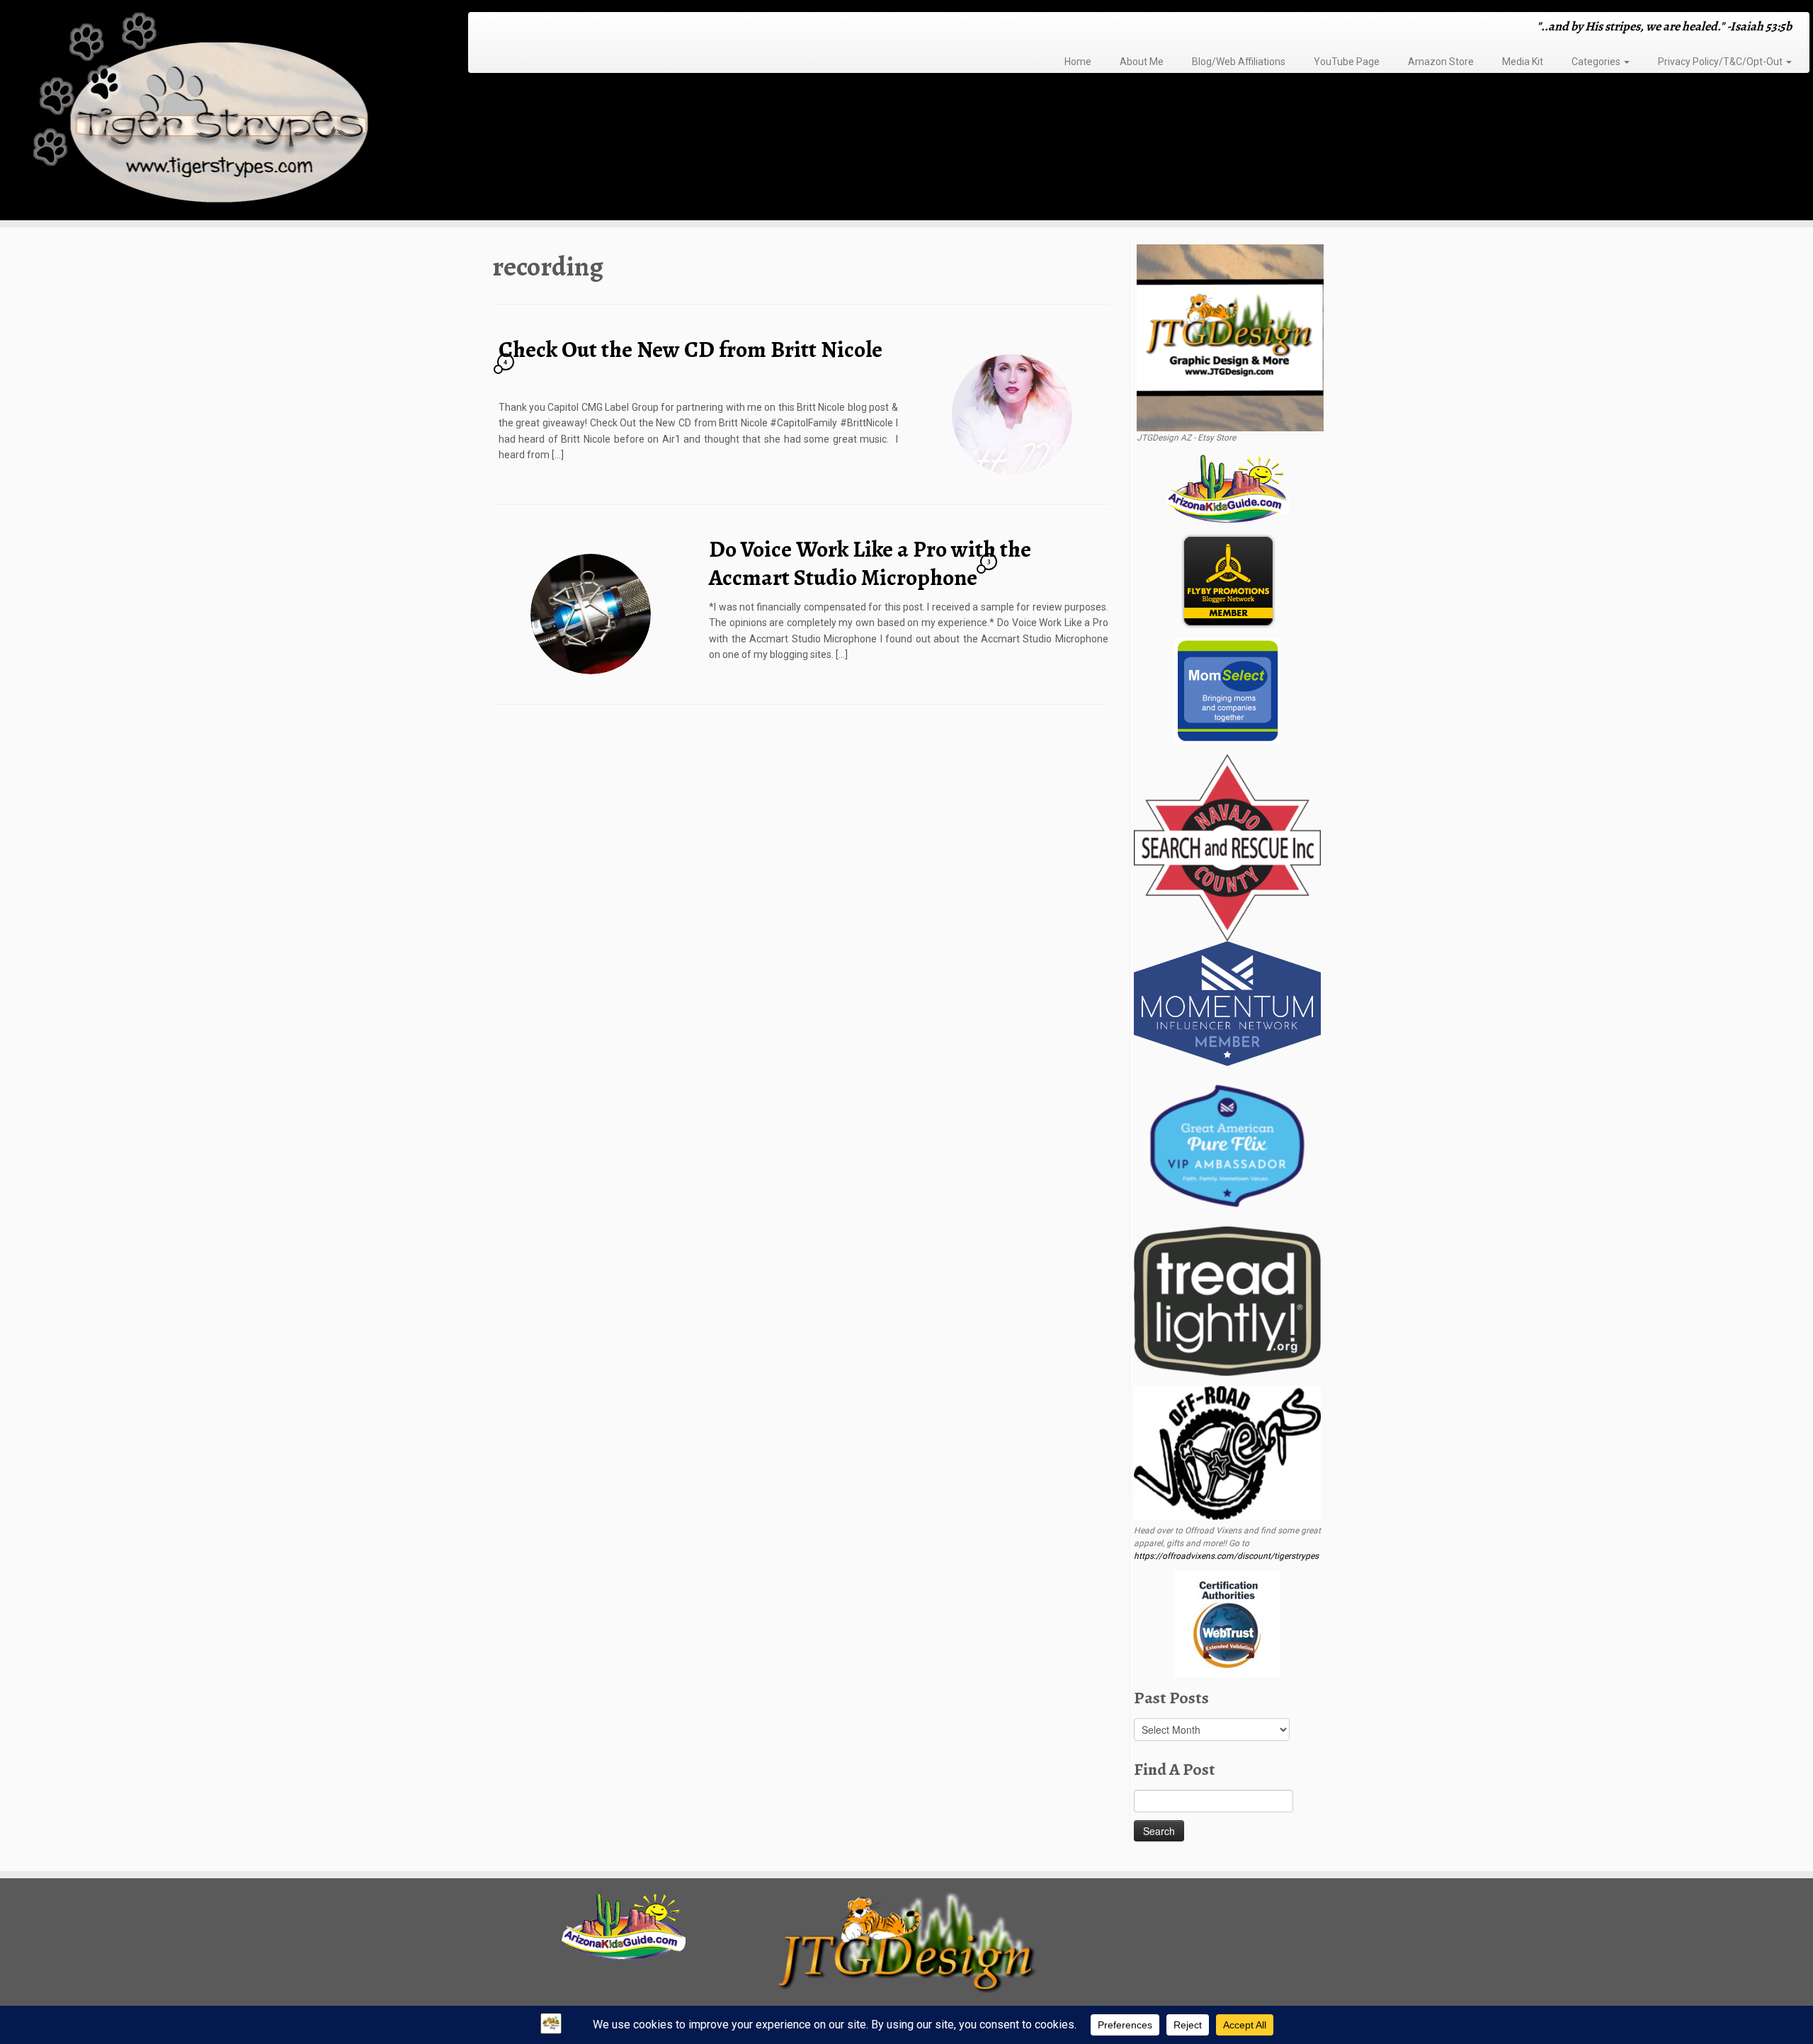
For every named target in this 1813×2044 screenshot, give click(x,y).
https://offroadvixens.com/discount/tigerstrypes (1226, 1556)
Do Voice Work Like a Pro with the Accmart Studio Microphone (870, 563)
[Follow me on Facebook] (511, 28)
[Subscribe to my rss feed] (483, 28)
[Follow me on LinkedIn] (557, 28)
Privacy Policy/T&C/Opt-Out (1721, 62)
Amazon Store (1441, 62)
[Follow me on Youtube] (539, 28)
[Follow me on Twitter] (502, 28)
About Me (1142, 62)
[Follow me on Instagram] (520, 28)
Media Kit (1523, 62)
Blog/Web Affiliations (1239, 62)
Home (1078, 62)
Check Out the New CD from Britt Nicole (690, 349)
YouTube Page (1347, 62)
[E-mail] (493, 28)
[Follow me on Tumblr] (529, 28)
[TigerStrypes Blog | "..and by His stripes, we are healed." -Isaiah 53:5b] (209, 112)
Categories (1597, 62)
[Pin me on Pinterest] (548, 28)
